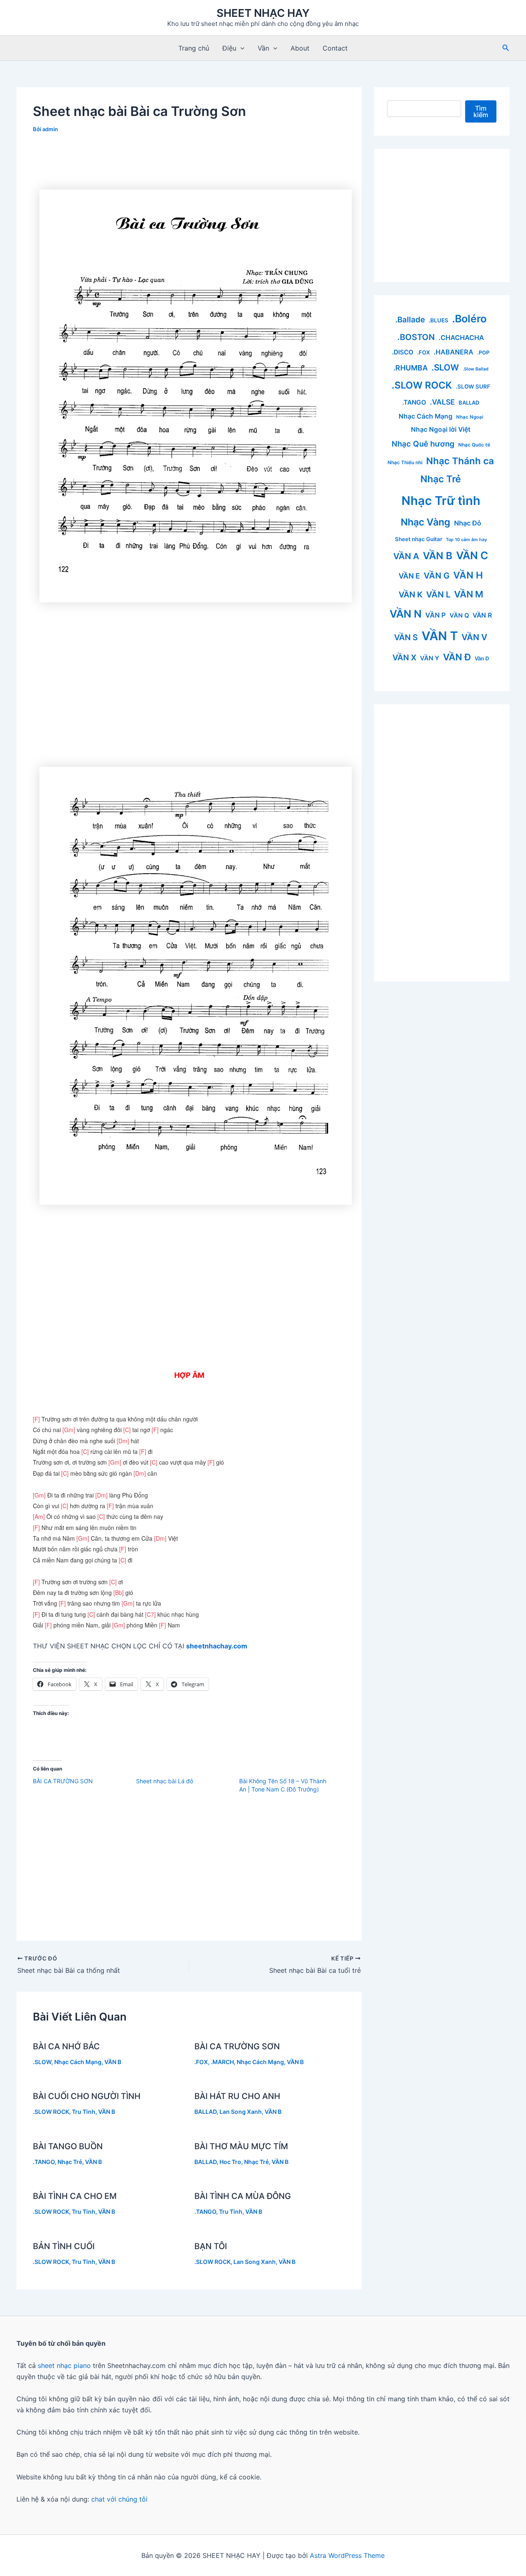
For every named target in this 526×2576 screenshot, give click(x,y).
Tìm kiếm (481, 111)
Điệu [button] (229, 48)
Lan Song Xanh (241, 2112)
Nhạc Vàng (426, 522)
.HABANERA (453, 352)
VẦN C (472, 555)
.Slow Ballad (476, 369)
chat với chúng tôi (119, 2499)
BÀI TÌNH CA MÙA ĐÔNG (243, 2196)
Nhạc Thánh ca (460, 461)
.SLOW (42, 2062)
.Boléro (469, 319)
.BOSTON (416, 337)
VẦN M (469, 594)
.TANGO (44, 2162)
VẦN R (482, 615)
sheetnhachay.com (217, 1646)
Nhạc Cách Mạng (78, 2062)
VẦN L (438, 594)
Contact (335, 48)
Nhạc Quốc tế (474, 445)
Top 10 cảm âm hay (466, 540)
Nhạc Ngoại (470, 417)
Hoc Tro (230, 2162)
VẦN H (468, 575)
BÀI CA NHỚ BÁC (66, 2046)
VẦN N (406, 614)
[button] (240, 48)
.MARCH (222, 2062)
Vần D (482, 658)
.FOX (201, 2062)
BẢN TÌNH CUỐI (64, 2246)
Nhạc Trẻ (70, 2162)
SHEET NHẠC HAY (263, 13)
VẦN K (411, 595)
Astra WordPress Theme (347, 2555)
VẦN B (113, 2062)
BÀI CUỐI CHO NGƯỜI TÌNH (87, 2096)
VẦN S (406, 637)
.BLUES (438, 320)
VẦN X (404, 657)
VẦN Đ (457, 657)
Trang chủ (194, 48)
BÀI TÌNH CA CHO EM (75, 2196)
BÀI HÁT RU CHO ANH (237, 2096)
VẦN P (436, 615)
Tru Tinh (84, 2112)
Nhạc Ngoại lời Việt (441, 429)
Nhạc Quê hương (423, 444)
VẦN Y (430, 658)
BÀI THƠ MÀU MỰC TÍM (241, 2146)
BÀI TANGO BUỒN (68, 2146)
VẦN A (406, 556)
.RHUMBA (411, 368)
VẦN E (409, 576)
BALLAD (205, 2112)
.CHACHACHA (461, 338)
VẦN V (474, 637)
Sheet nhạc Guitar (419, 539)
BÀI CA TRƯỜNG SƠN (63, 1781)
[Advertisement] (189, 165)
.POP (483, 353)
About (300, 48)
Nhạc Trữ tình (441, 501)
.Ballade (410, 320)
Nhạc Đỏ (468, 523)
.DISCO (403, 352)
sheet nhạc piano (65, 2365)
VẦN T (440, 636)
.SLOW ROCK (51, 2112)
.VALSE (442, 402)
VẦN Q (459, 616)
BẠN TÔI (211, 2246)
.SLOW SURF (473, 387)
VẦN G (437, 576)
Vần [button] (263, 48)
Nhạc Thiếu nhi (405, 462)
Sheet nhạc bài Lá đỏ (165, 1781)
